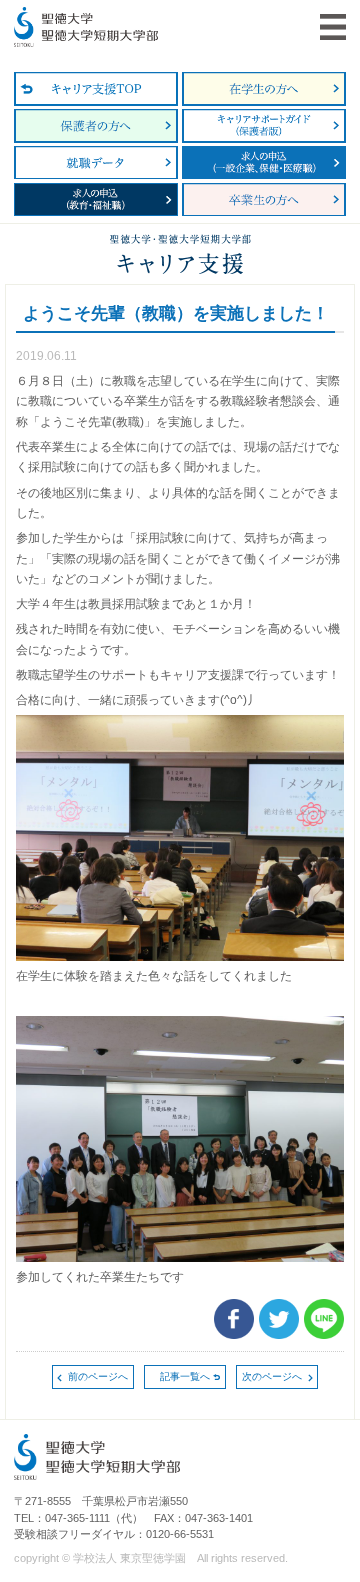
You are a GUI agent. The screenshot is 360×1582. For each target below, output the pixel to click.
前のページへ (98, 1376)
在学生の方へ (264, 88)
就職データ (96, 162)
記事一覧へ (185, 1376)
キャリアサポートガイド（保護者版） (264, 125)
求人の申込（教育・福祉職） (96, 199)
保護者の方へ (96, 125)
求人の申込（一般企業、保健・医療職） (264, 162)
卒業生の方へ (264, 199)
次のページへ (272, 1376)
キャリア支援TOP (96, 88)
